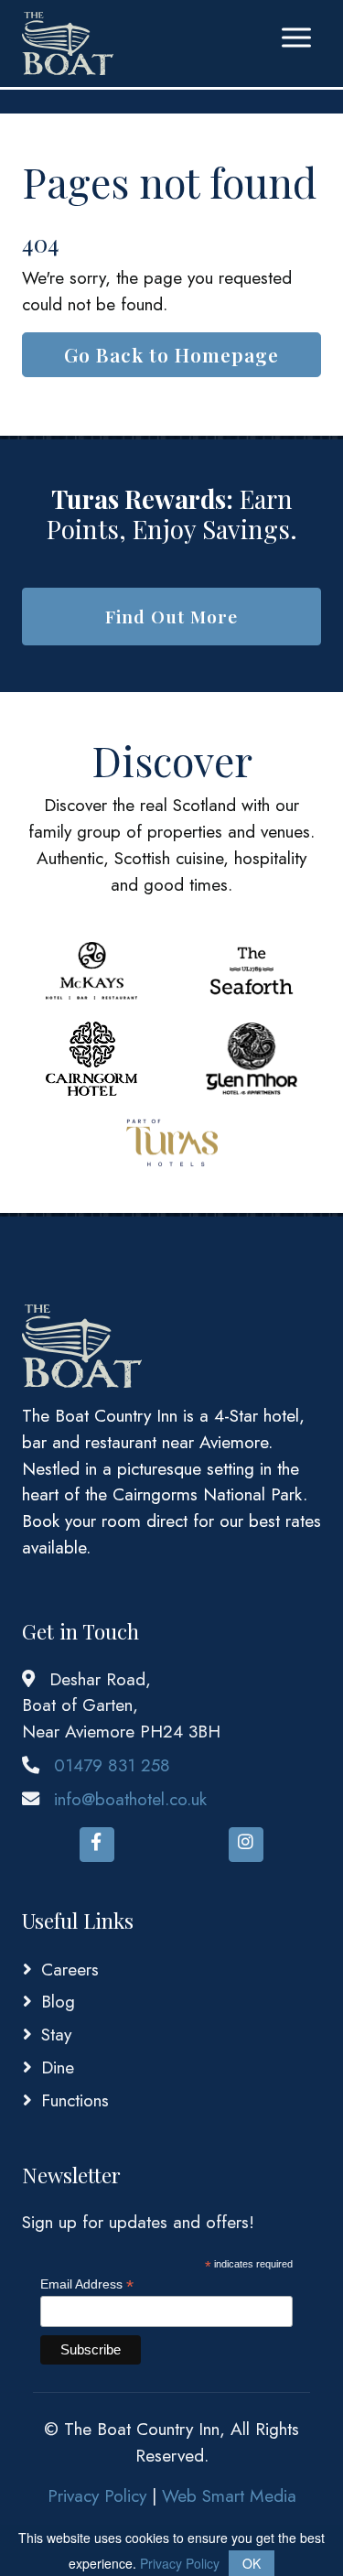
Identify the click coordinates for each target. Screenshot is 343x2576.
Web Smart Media (229, 2495)
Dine (58, 2067)
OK (252, 2563)
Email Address (87, 2284)
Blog (58, 2001)
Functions (75, 2100)
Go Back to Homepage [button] (171, 355)
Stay (56, 2034)
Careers (70, 1969)
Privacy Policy (97, 2495)
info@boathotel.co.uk (130, 1799)
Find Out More (171, 616)
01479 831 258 (112, 1765)
